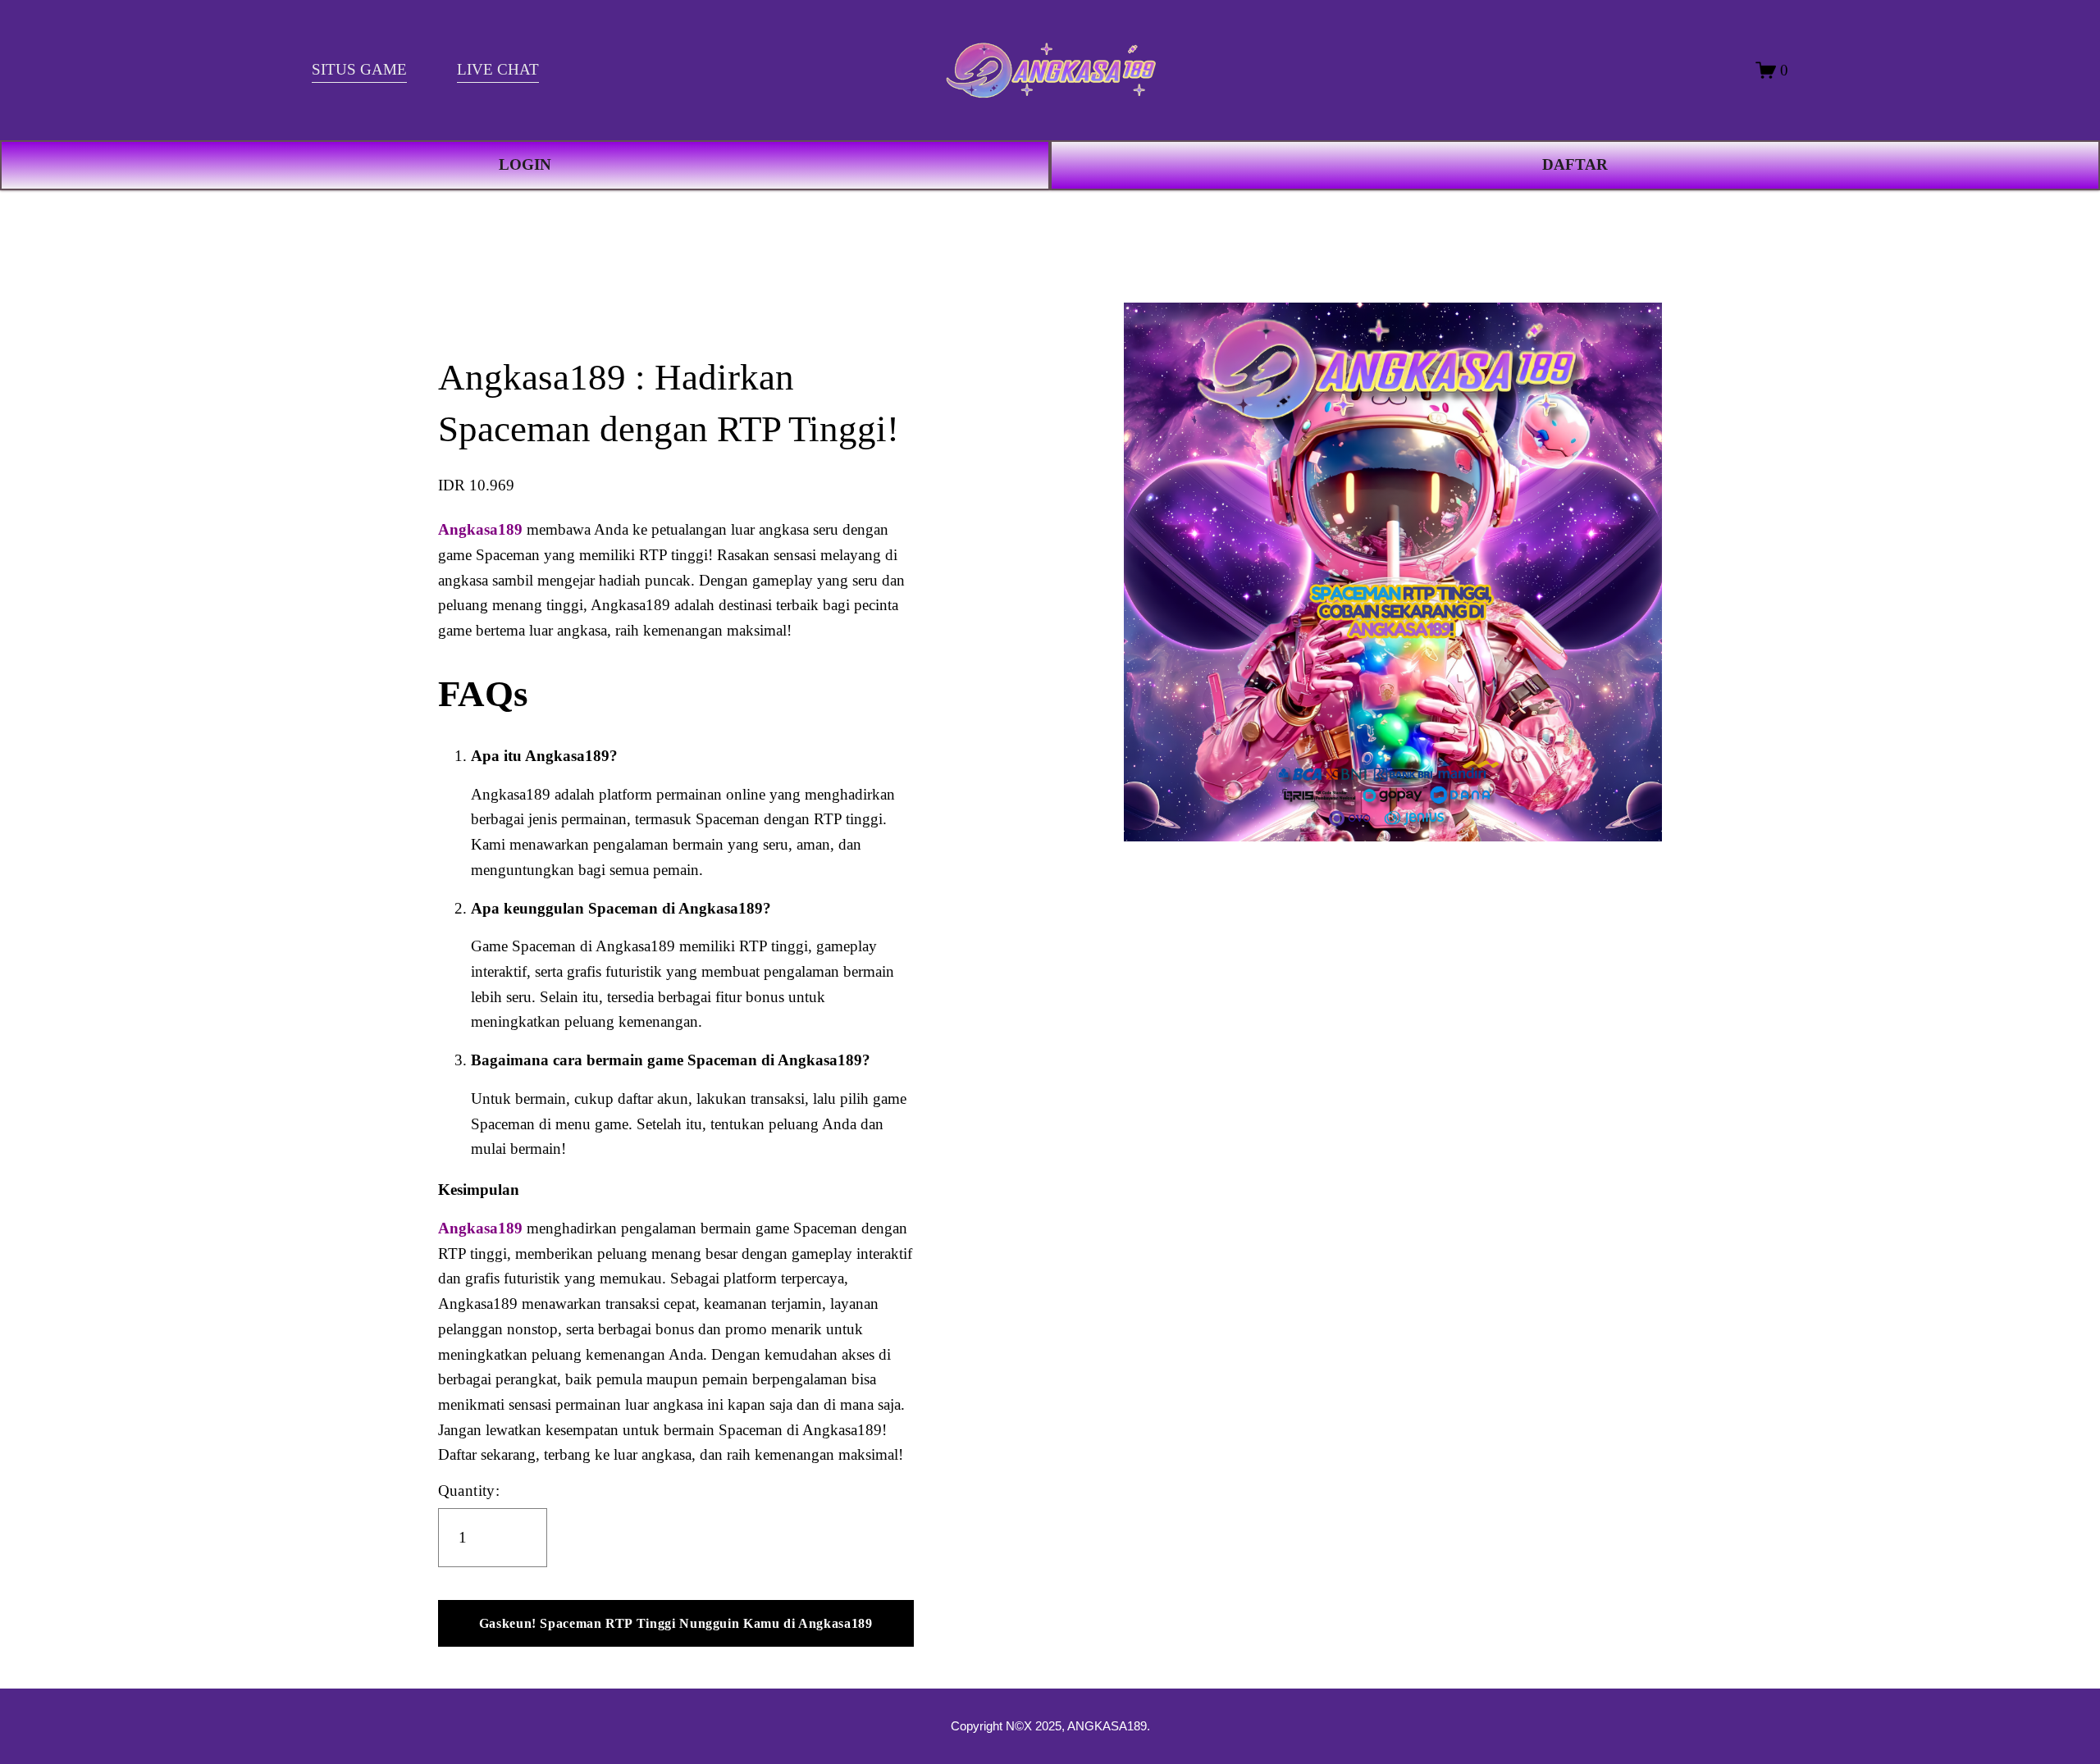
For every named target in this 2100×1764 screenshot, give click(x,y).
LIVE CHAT (498, 69)
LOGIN (525, 164)
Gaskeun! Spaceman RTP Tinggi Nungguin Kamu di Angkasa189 (676, 1623)
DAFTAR (1575, 164)
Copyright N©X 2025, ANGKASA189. (1050, 1726)
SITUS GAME (359, 69)
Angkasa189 (480, 529)
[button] (676, 1624)
